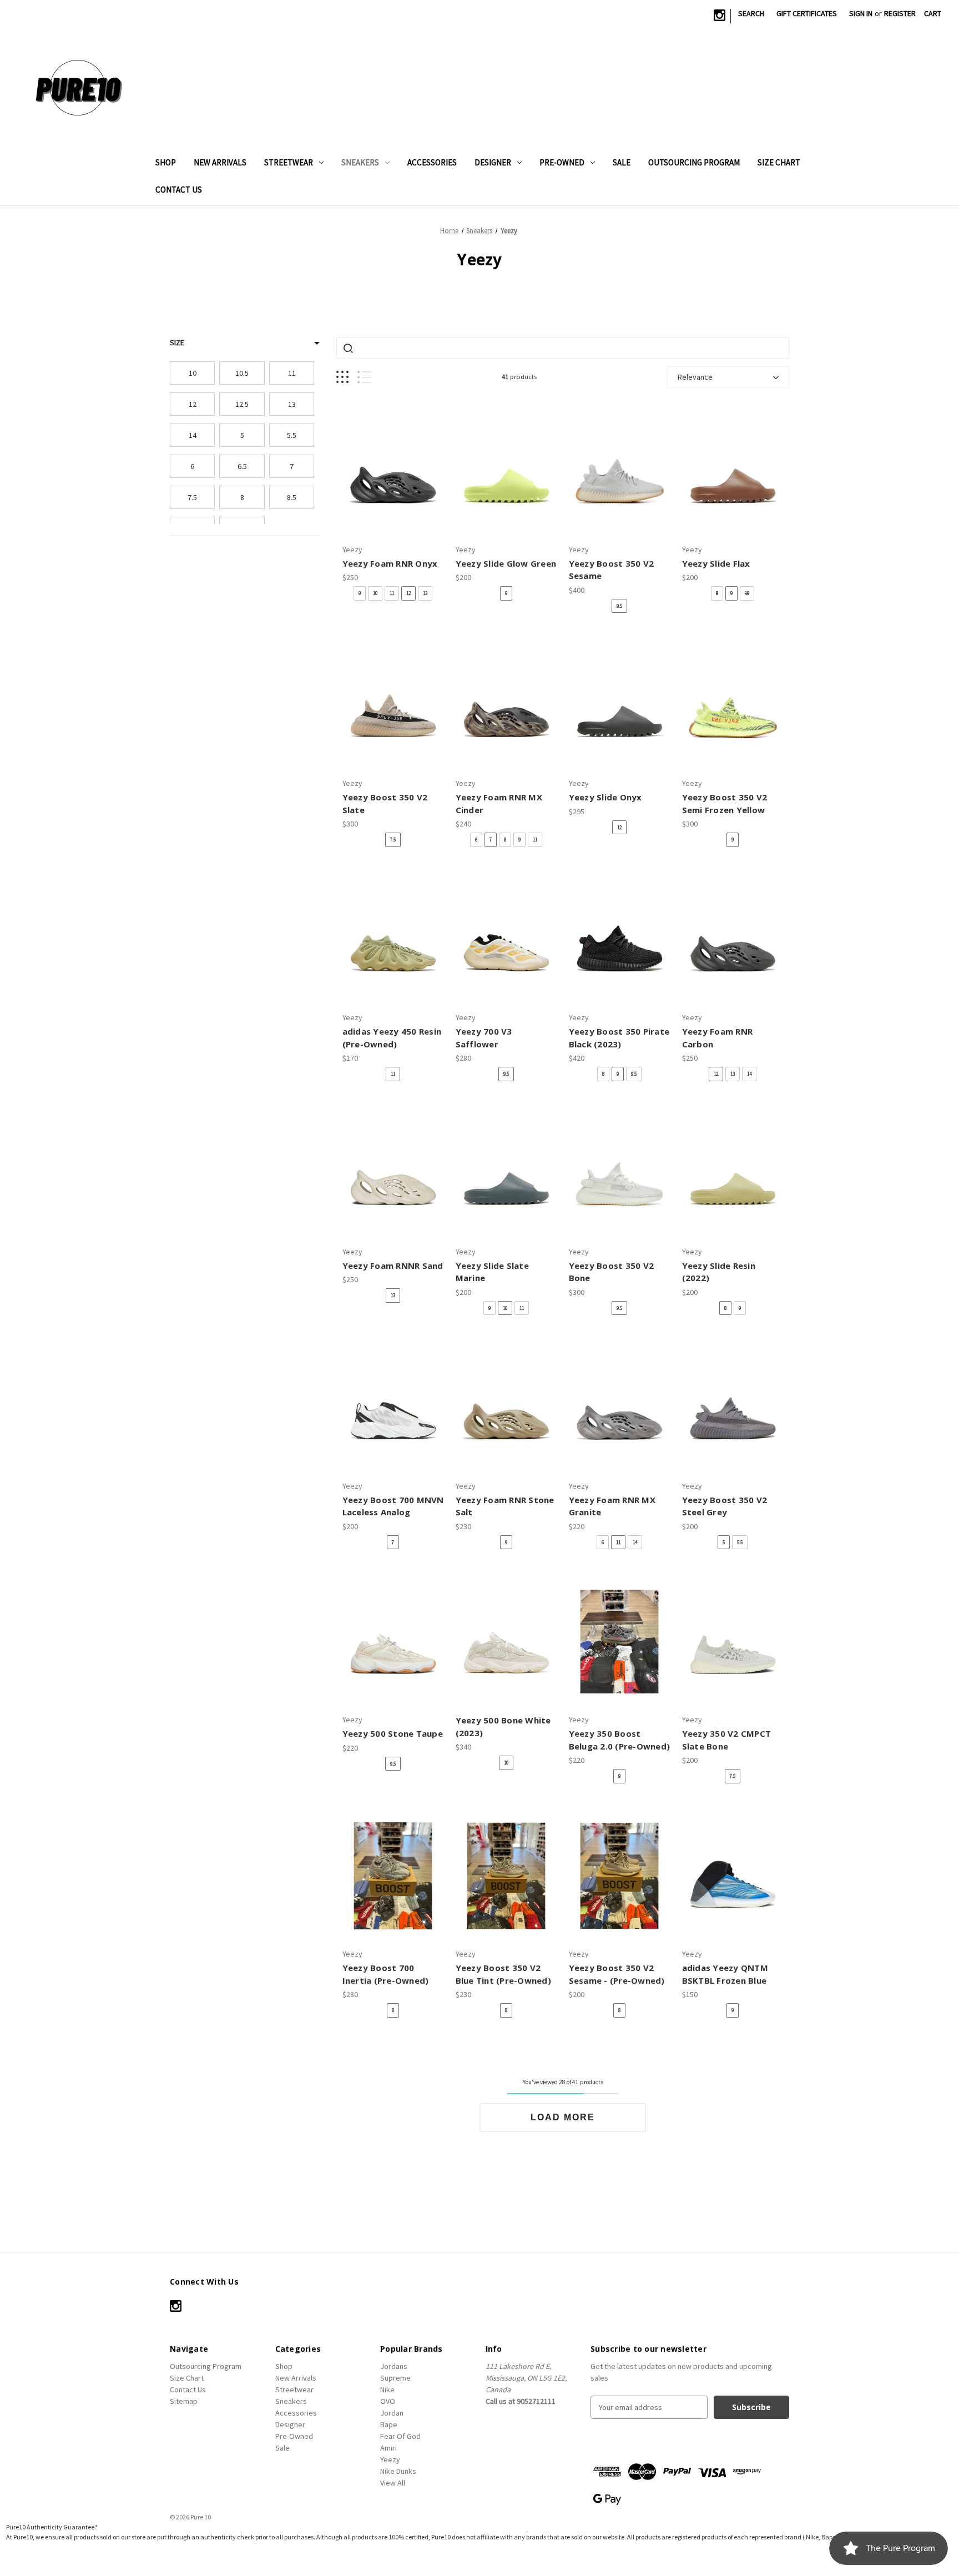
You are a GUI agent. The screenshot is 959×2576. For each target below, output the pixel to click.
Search (751, 13)
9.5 (619, 606)
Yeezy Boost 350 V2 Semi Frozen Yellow (725, 803)
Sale (622, 162)
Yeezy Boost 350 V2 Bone (612, 1272)
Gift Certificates (807, 13)
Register (900, 13)
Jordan (392, 2413)
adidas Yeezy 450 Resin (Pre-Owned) (392, 1038)
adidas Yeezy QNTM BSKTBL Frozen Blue (725, 1974)
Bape (389, 2424)
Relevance (695, 377)
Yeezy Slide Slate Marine (492, 1272)
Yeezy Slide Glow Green (506, 563)
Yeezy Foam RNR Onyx (390, 563)
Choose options (393, 481)
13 (425, 593)
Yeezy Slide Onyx (605, 797)
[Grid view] (342, 377)
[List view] (364, 377)
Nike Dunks (398, 2471)
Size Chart (779, 162)
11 (392, 593)
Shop (166, 162)
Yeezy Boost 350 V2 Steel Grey (725, 1506)
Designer (493, 162)
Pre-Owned (562, 162)
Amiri (388, 2448)
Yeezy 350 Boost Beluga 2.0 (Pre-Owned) (620, 1740)
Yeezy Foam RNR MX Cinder (499, 803)
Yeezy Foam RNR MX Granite (612, 1506)
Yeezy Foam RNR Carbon (718, 1038)
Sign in (861, 13)
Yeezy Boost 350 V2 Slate (385, 803)
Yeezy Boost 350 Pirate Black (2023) (619, 1038)
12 (408, 593)
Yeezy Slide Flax (716, 563)
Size (177, 342)
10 (375, 593)
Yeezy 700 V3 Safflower (484, 1038)
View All (393, 2483)
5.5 (740, 1542)
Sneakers (360, 162)
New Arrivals (220, 162)
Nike (387, 2390)
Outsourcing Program (694, 162)
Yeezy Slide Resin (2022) (719, 1272)
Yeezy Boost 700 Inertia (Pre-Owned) (386, 1974)
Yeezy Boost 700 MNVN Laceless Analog (393, 1506)
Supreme (395, 2378)
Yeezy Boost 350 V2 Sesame (612, 570)
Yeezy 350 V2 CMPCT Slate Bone (727, 1740)
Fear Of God (400, 2436)
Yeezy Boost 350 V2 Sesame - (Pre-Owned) (617, 1974)
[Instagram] (720, 15)
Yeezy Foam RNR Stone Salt (505, 1506)
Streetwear (289, 162)
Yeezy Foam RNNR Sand (393, 1266)
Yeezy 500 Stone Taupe (393, 1733)
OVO (388, 2401)
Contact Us (179, 190)
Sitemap (184, 2401)
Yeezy (390, 2459)
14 (749, 1074)
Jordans (394, 2366)
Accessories (432, 162)
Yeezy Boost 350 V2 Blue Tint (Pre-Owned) (503, 1974)
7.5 (393, 840)
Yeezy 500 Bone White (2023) (503, 1726)
